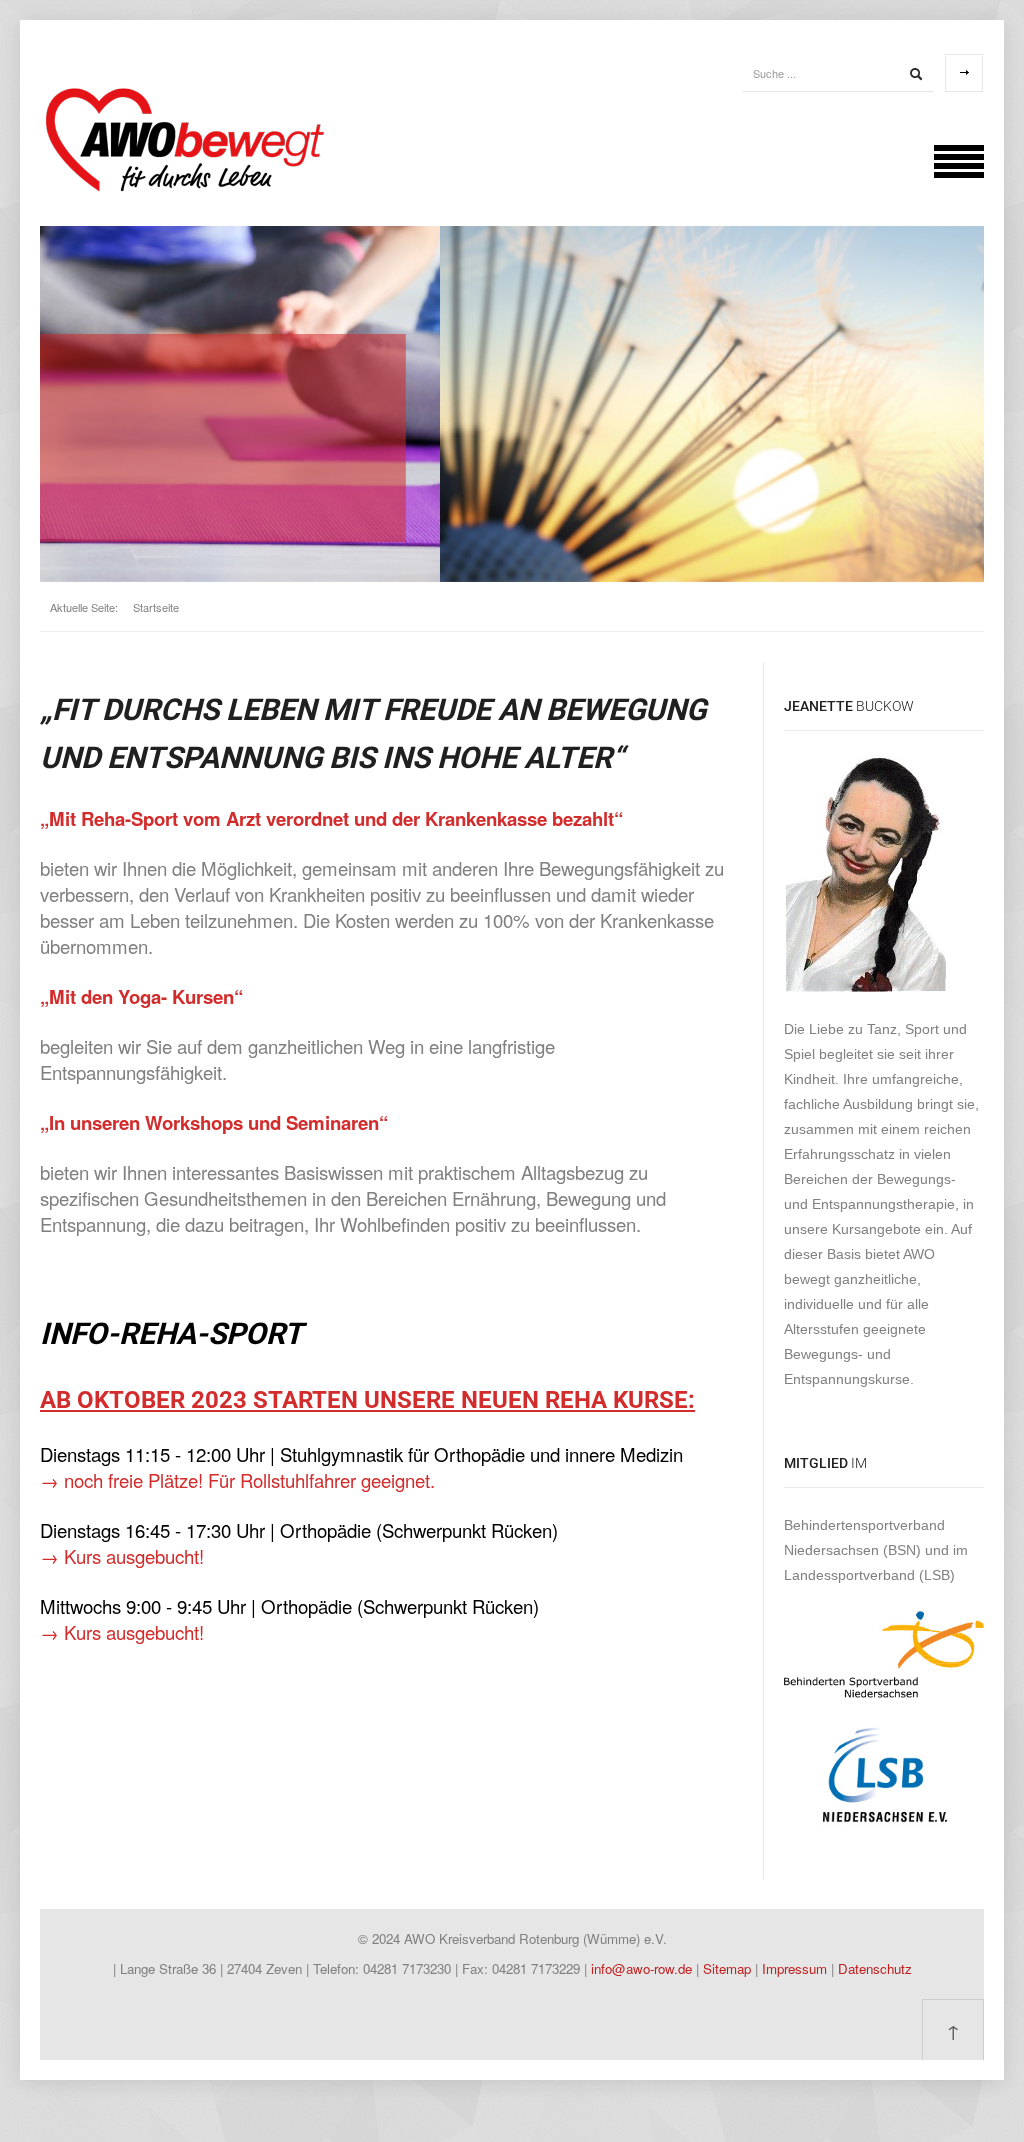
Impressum (796, 1968)
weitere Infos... (121, 483)
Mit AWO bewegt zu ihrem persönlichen (243, 385)
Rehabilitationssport (288, 416)
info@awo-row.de (641, 1968)
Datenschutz (875, 1968)
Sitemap (729, 1968)
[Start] (916, 74)
